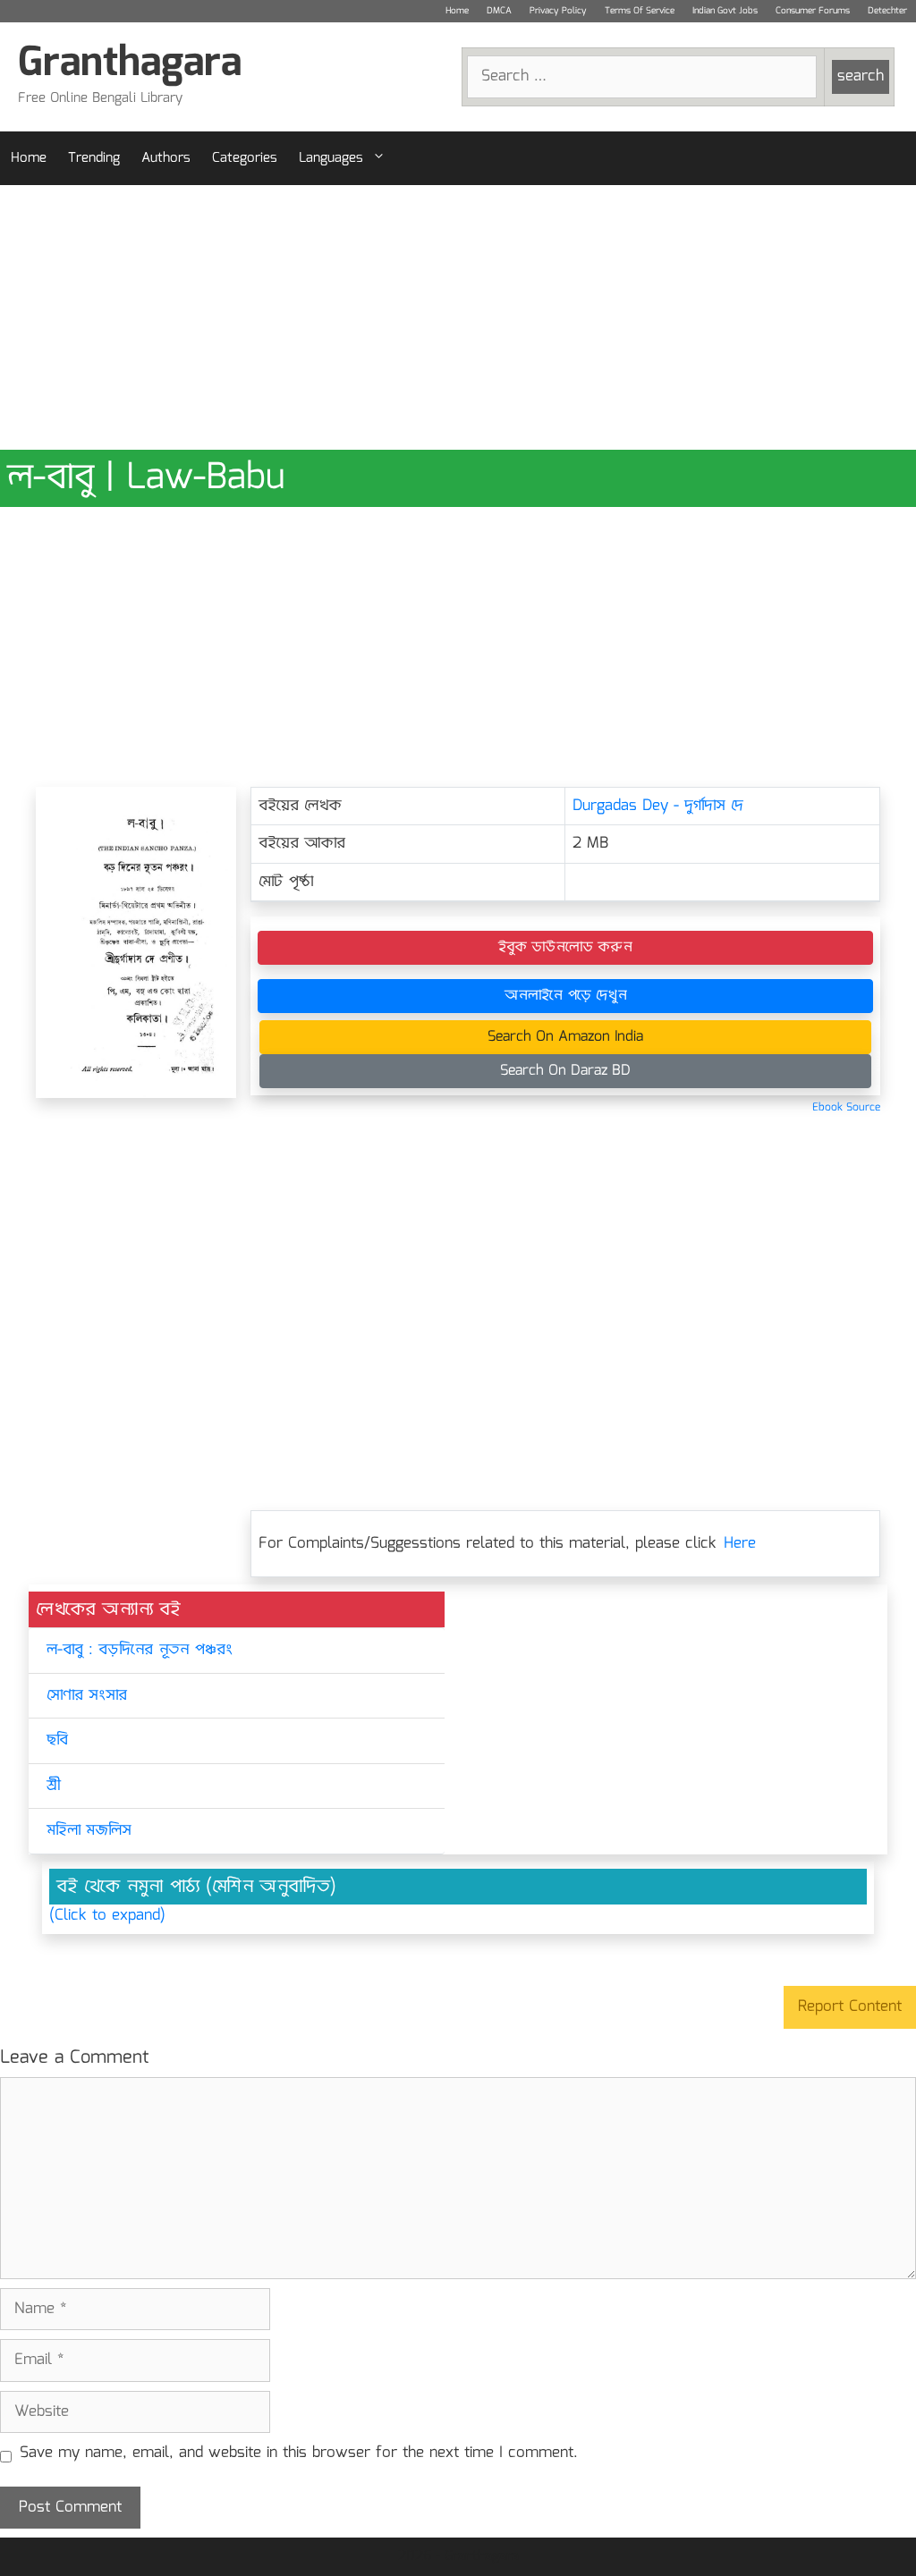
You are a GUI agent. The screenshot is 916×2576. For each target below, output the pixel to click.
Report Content (850, 2007)
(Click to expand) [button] (107, 1916)
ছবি (57, 1740)
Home (457, 11)
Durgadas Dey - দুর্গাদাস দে (658, 806)
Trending (94, 158)
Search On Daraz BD (565, 1071)
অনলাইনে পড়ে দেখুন (566, 996)
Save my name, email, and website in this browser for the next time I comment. (299, 2454)
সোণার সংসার (87, 1696)
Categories (245, 158)
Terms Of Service (640, 11)
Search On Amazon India (565, 1037)
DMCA (499, 11)
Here (740, 1544)
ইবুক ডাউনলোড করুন (565, 947)
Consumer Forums (813, 11)
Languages (331, 158)
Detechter (887, 11)
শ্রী (53, 1786)
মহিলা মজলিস (89, 1831)
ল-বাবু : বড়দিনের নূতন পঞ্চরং (140, 1650)
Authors (166, 158)
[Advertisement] (458, 317)
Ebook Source (846, 1107)
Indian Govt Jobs (725, 11)
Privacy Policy (558, 11)
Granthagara (130, 64)
